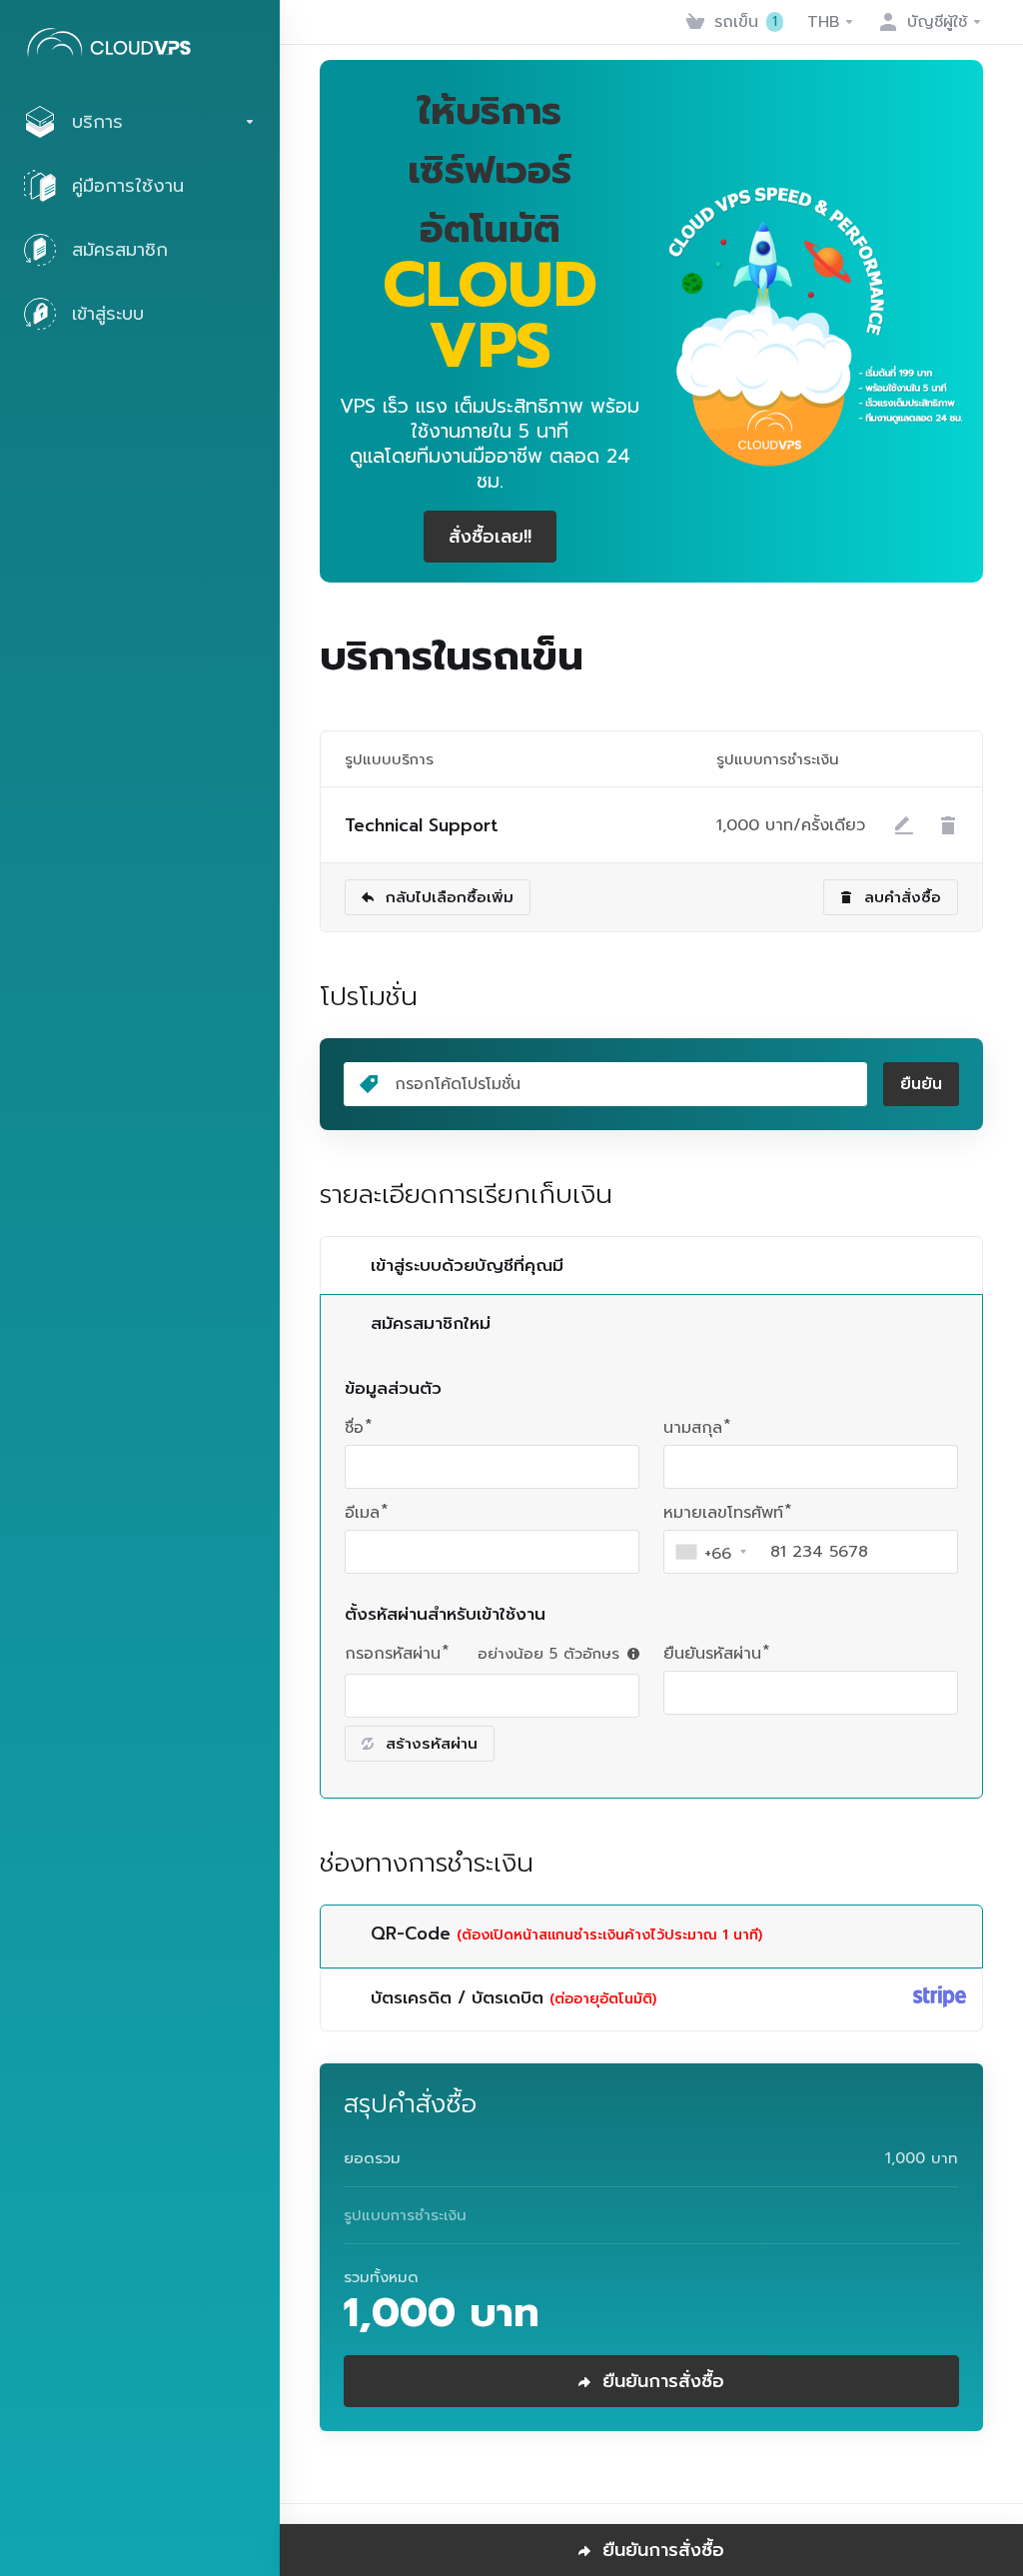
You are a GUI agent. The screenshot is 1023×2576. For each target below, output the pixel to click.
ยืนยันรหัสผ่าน (712, 1654)
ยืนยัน (921, 1084)
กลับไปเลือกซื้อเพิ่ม (450, 897)
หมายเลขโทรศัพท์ (723, 1513)
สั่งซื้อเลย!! (490, 537)
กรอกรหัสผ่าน (393, 1654)
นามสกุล (693, 1428)
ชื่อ (354, 1428)
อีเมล (362, 1513)
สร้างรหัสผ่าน (432, 1744)
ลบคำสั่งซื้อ (903, 897)
